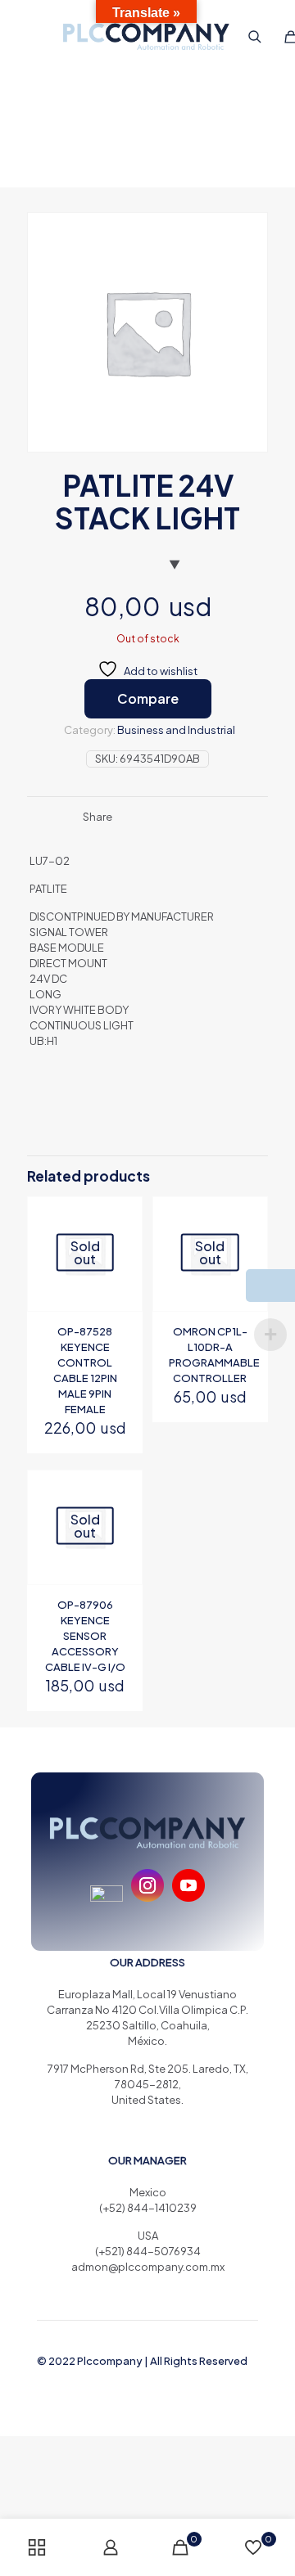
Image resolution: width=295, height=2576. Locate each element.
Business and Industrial (176, 730)
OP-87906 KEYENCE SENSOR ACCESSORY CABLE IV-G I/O (85, 1636)
